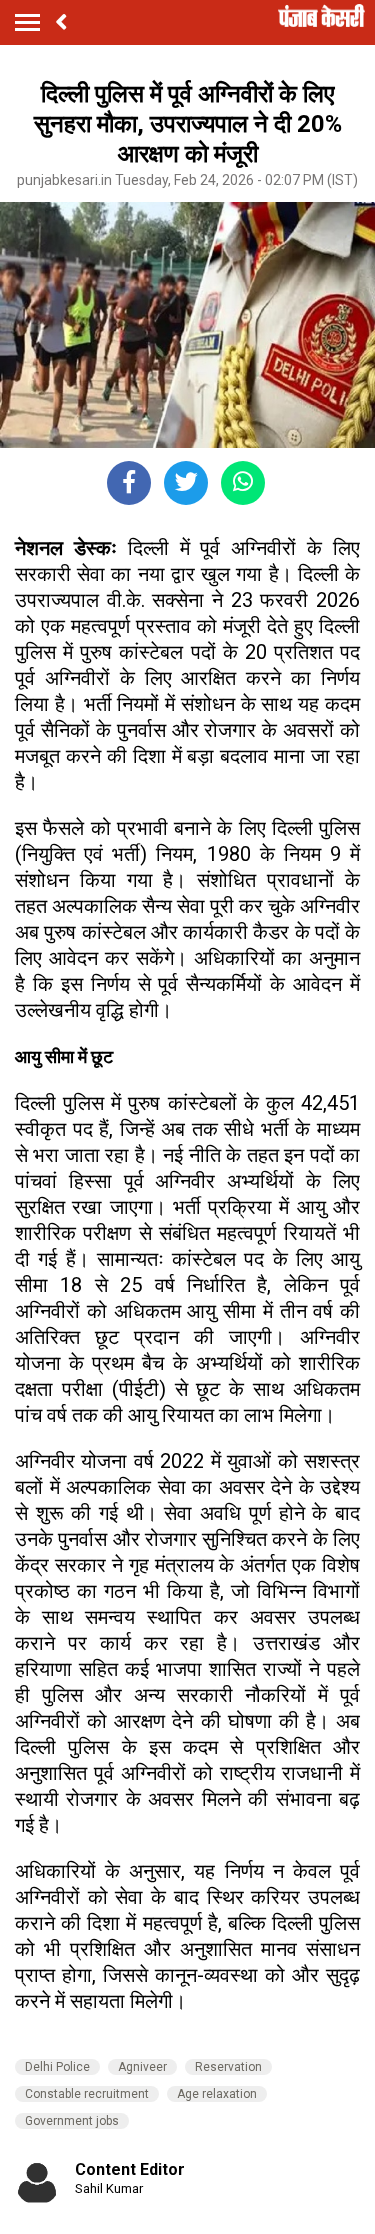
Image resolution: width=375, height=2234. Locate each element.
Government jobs (72, 2121)
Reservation (228, 2067)
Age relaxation (217, 2094)
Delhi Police (57, 2067)
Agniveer (142, 2067)
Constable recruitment (87, 2094)
